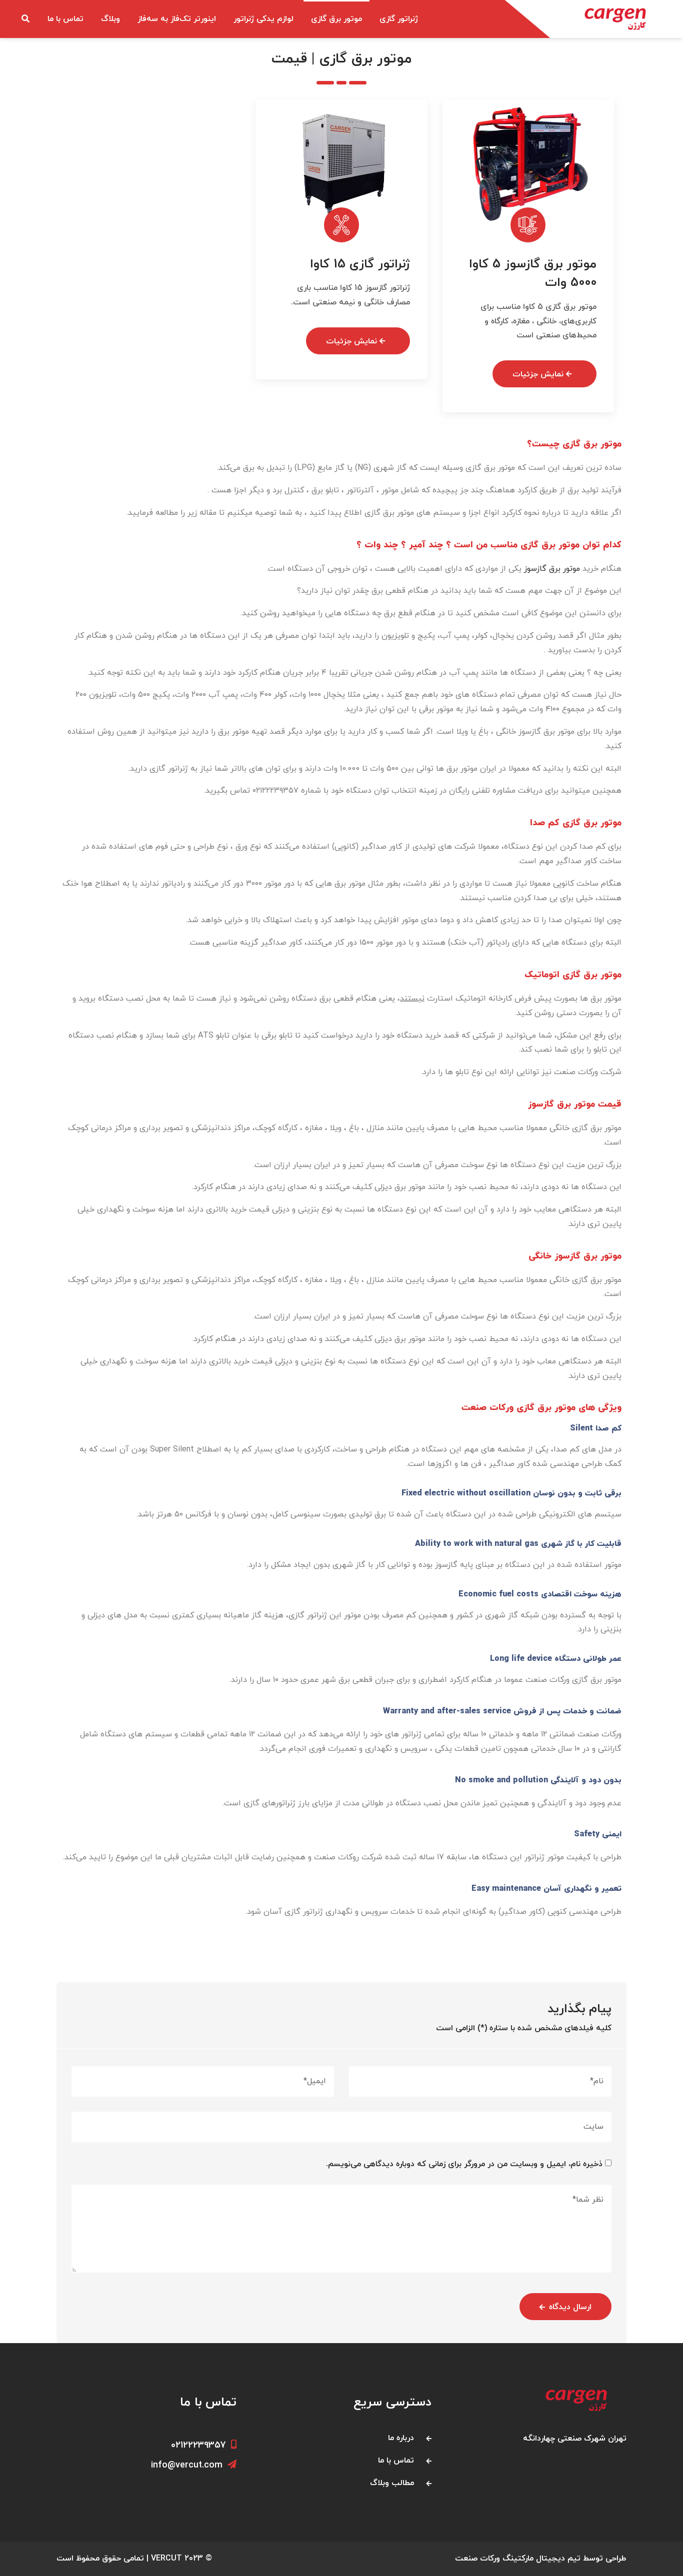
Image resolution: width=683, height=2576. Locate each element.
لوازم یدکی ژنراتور (263, 19)
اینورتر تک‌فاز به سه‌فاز (177, 19)
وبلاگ (110, 19)
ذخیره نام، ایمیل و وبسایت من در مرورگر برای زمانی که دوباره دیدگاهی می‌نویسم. (464, 2164)
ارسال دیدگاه (570, 2307)
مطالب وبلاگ (392, 2483)
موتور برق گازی (336, 19)
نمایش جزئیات (539, 374)
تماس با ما (65, 19)
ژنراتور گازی (399, 19)
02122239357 (198, 2445)
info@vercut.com (187, 2465)
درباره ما (401, 2438)
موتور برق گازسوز (552, 569)
